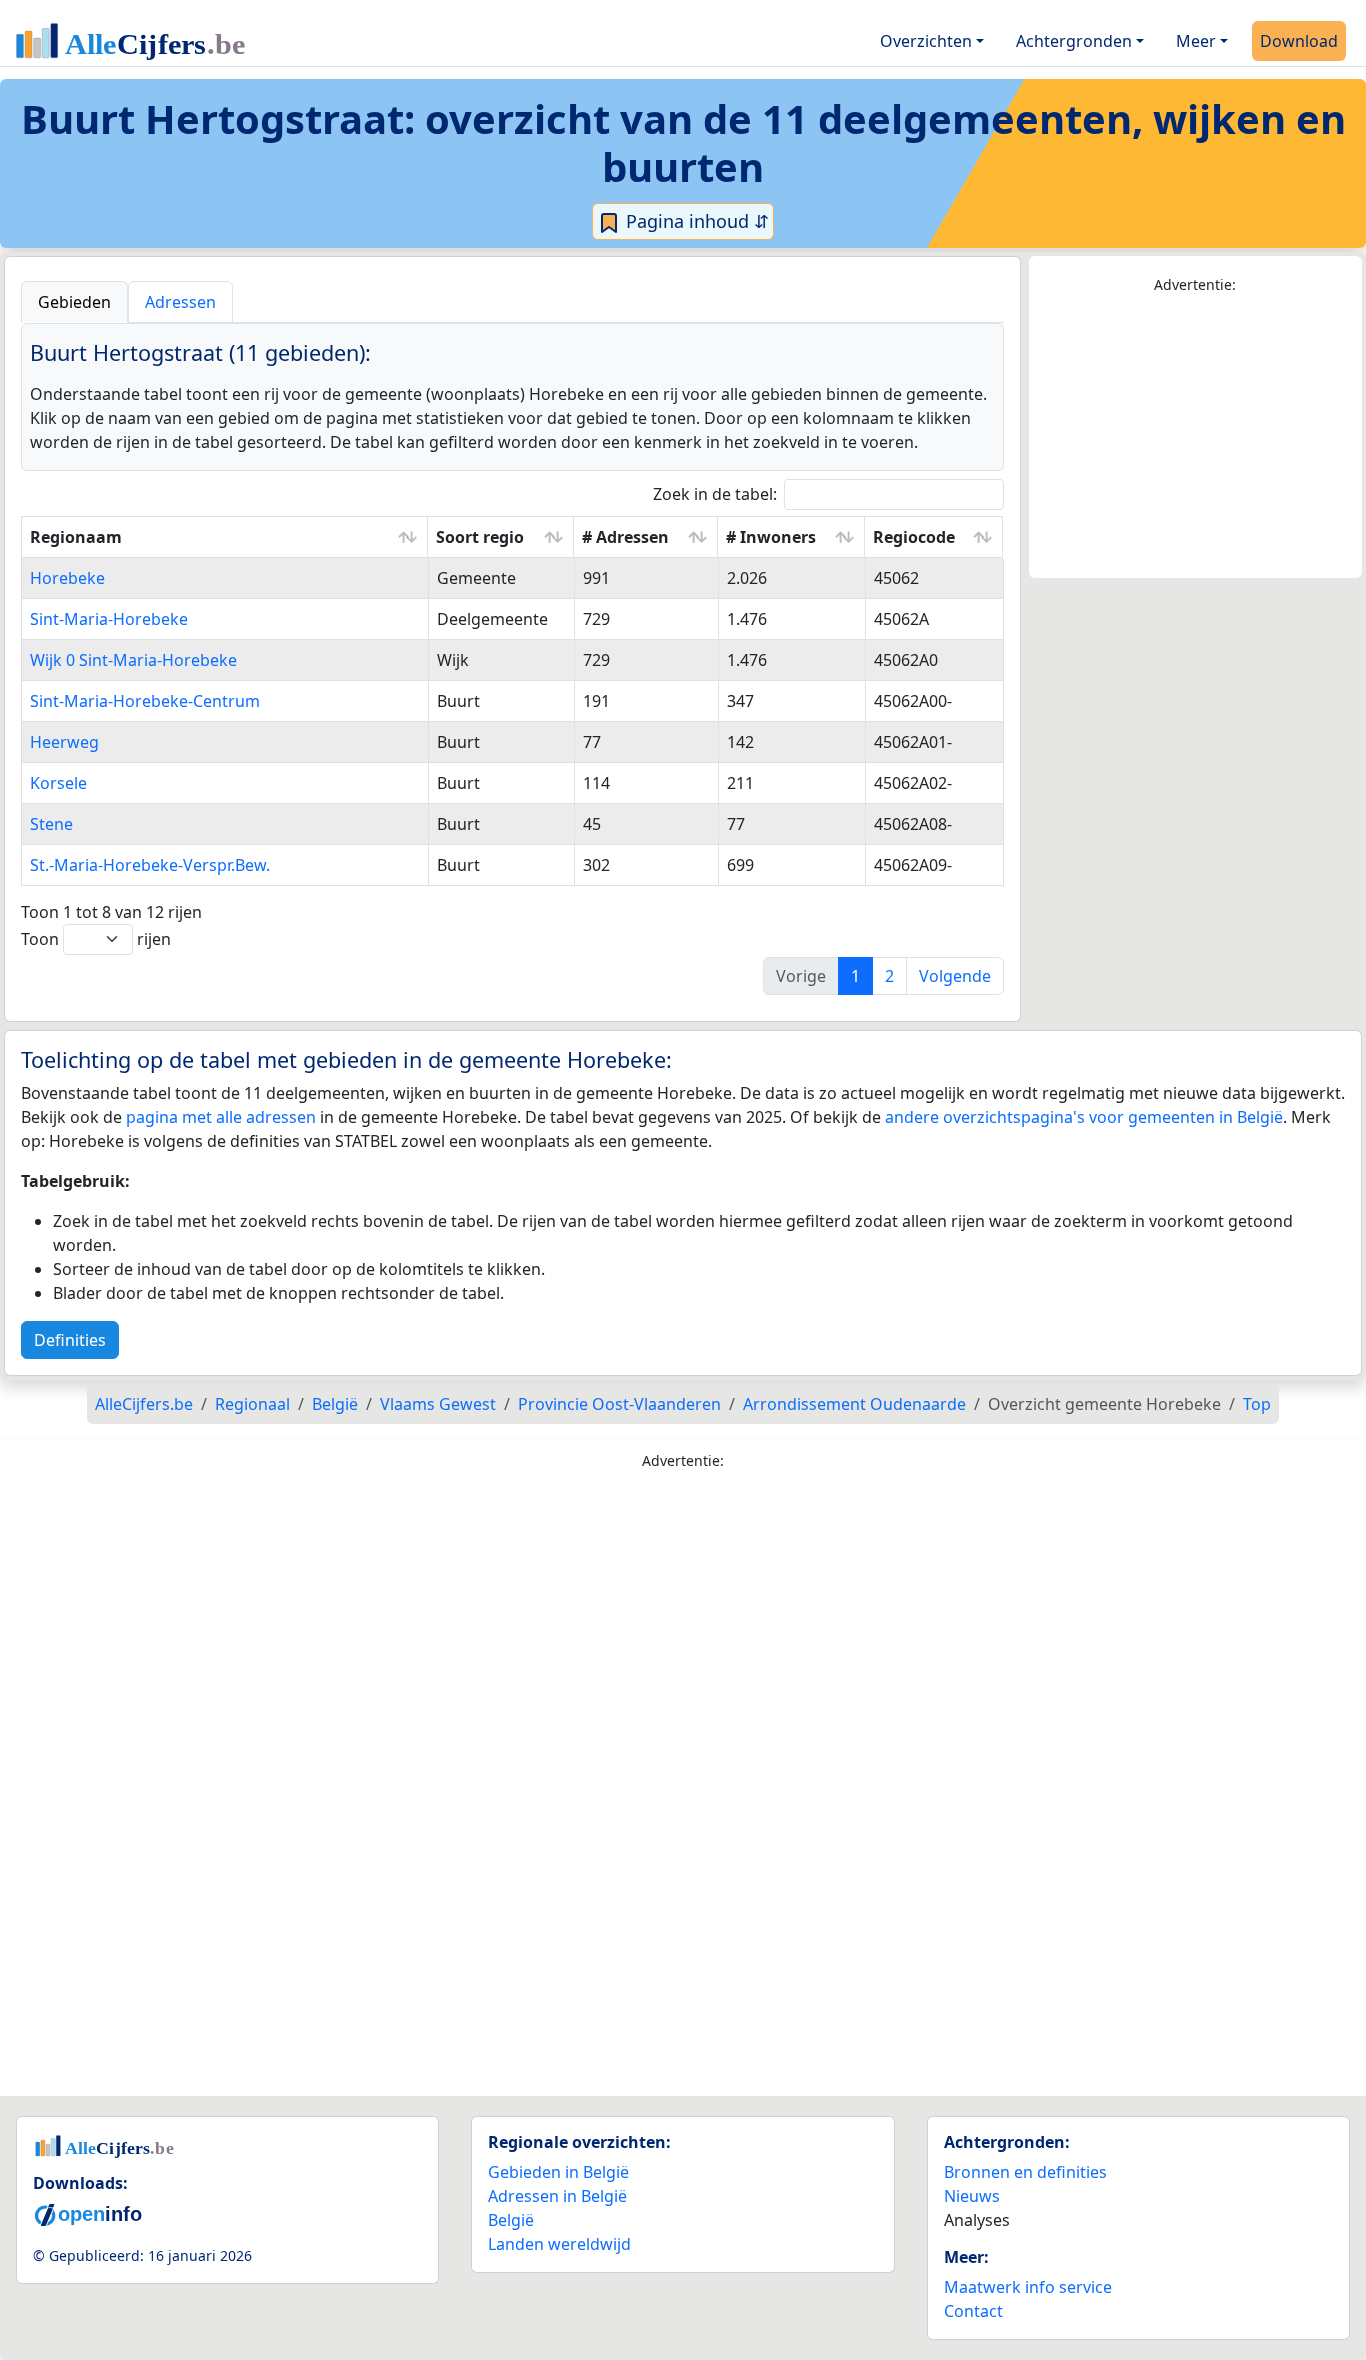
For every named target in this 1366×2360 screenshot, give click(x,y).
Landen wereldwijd (559, 2244)
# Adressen (625, 537)
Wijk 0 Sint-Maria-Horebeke (133, 660)
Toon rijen (96, 939)
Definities (70, 1340)
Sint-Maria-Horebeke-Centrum (145, 701)
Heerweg (64, 742)
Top (1257, 1404)
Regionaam (76, 537)
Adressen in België (557, 2196)
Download (1299, 41)
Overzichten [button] (926, 41)
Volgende (955, 976)
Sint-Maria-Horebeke (109, 619)
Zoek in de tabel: (715, 494)
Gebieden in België (558, 2172)
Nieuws (972, 2196)
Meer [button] (1196, 41)
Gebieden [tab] (74, 302)
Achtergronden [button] (1074, 41)
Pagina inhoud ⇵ (695, 221)
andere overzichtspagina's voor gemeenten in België (1084, 1117)
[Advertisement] (1196, 437)
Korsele (58, 783)
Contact (973, 2311)
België (511, 2220)
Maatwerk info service (1028, 2287)
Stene (51, 824)
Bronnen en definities (1025, 2172)
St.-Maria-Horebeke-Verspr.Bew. (150, 865)
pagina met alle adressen (221, 1117)
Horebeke (67, 578)
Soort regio (480, 537)
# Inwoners (771, 537)
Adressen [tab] (180, 302)
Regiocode (914, 537)
